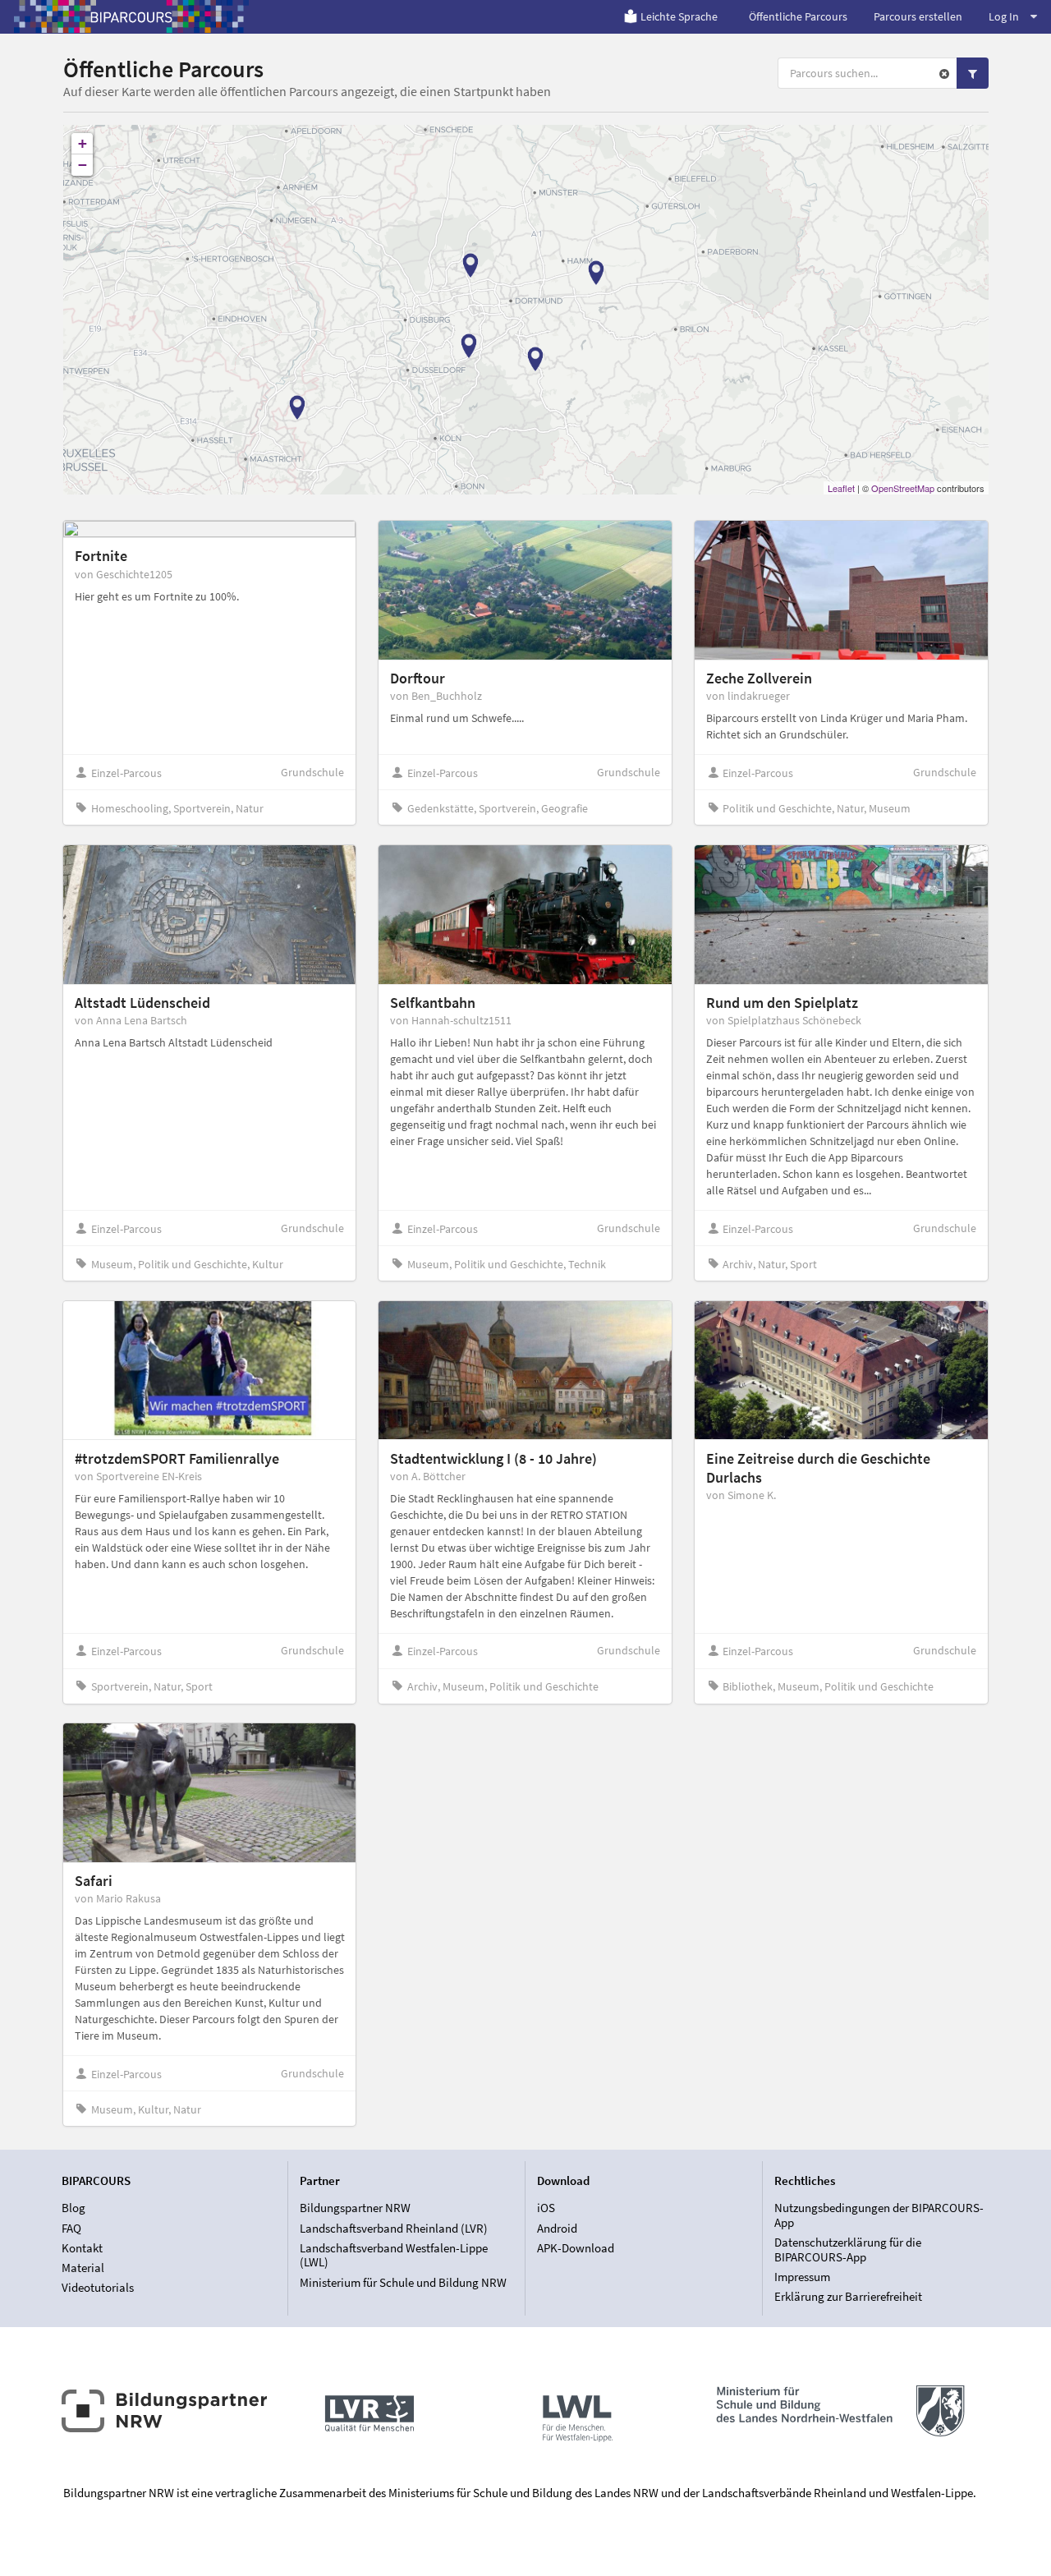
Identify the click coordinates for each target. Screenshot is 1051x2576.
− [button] (83, 165)
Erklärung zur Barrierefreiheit (848, 2296)
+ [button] (83, 143)
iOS (546, 2208)
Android (557, 2228)
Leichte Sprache (679, 16)
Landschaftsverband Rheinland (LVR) (394, 2228)
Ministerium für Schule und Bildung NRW (403, 2282)
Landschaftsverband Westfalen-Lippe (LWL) (394, 2255)
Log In (1004, 16)
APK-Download (576, 2248)
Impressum (802, 2277)
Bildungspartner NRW (355, 2208)
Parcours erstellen (918, 16)
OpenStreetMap (903, 488)
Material (83, 2268)
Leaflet (841, 488)
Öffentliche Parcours (798, 16)
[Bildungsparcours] (131, 16)
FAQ (71, 2228)
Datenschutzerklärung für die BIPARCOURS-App (848, 2249)
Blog (73, 2208)
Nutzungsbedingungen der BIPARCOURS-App (879, 2215)
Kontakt (82, 2248)
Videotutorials (98, 2287)
